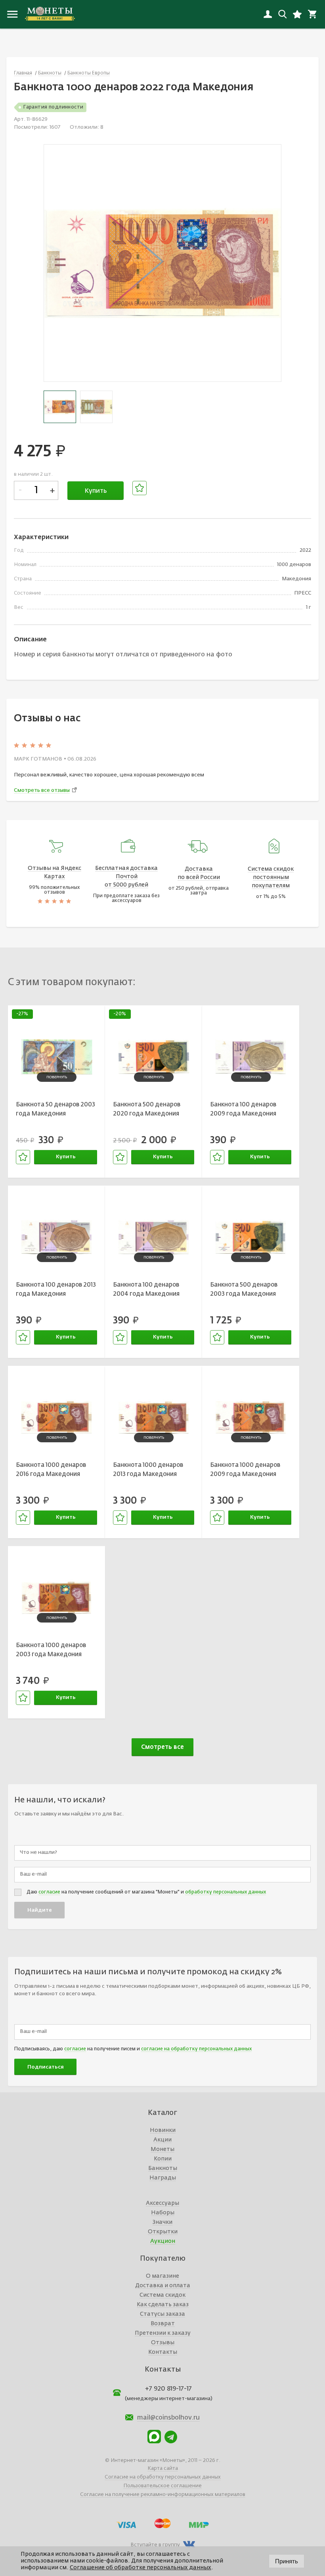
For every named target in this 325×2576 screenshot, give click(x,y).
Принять (287, 2561)
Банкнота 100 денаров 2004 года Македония (146, 1289)
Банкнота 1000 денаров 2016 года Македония (51, 1470)
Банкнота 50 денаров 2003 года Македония (55, 1109)
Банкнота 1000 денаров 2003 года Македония (51, 1650)
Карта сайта (163, 2468)
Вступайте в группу (155, 2545)
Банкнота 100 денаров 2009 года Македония (243, 1109)
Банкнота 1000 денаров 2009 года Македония (245, 1470)
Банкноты (163, 2168)
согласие (49, 1892)
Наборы (163, 2213)
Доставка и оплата (163, 2286)
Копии (163, 2159)
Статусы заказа (162, 2314)
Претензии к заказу (163, 2333)
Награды (163, 2178)
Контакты (163, 2352)
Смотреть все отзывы (42, 790)
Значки (162, 2222)
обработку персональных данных (226, 1892)
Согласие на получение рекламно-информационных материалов (163, 2495)
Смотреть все (162, 1747)
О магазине (162, 2276)
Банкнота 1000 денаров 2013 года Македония (148, 1470)
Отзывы (163, 2343)
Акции (162, 2140)
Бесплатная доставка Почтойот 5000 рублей (126, 877)
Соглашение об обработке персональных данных (141, 2568)
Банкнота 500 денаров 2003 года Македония (244, 1289)
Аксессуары (162, 2203)
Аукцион (163, 2241)
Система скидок (162, 2295)
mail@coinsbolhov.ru (168, 2418)
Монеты (162, 2149)
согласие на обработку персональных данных (196, 2049)
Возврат (163, 2324)
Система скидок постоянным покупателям (271, 877)
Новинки (163, 2130)
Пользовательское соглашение (162, 2486)
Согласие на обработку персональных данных (163, 2477)
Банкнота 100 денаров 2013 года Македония (56, 1289)
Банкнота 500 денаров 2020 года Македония (147, 1109)
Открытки (163, 2232)
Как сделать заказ (163, 2305)
